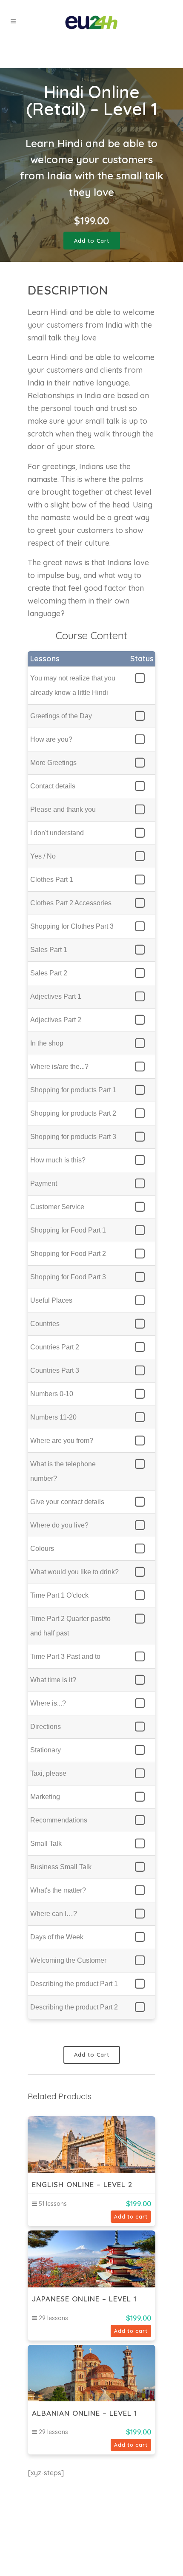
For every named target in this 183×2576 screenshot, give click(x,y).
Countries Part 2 (55, 1347)
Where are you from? (62, 1441)
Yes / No (43, 856)
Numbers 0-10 (52, 1394)
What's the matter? (58, 1890)
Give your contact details (67, 1502)
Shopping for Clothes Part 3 (72, 926)
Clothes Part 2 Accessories (71, 903)
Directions (46, 1727)
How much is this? (58, 1160)
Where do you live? (59, 1525)
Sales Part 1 (49, 950)
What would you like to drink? (74, 1572)
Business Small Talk (61, 1867)
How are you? (51, 739)
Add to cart (131, 2217)
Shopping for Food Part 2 (68, 1254)
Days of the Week (57, 1937)
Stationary (46, 1750)
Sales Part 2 (49, 973)
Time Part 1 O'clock (59, 1595)
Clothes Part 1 (52, 880)
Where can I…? (54, 1914)
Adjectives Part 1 (56, 996)
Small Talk (46, 1843)
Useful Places (51, 1300)
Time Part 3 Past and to (65, 1656)
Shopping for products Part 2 (73, 1113)
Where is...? (48, 1703)
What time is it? (53, 1680)
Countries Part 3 (55, 1370)
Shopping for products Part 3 (73, 1137)
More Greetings (53, 763)
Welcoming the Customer (68, 1960)
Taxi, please (48, 1773)
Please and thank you (63, 809)
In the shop (47, 1043)
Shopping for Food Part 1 (68, 1230)
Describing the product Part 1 (74, 1984)
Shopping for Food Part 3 (68, 1277)
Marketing (45, 1797)
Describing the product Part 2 (74, 2007)
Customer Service (57, 1207)
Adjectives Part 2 (56, 1020)
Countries (45, 1324)
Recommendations (59, 1820)
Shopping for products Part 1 (73, 1090)
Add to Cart (92, 241)
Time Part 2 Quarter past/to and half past (70, 1626)
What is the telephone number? (63, 1471)
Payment (44, 1183)
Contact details (53, 786)
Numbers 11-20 (53, 1417)
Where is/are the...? (59, 1067)
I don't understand (57, 833)
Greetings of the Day (61, 716)
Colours (42, 1549)
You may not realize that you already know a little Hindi (73, 685)
